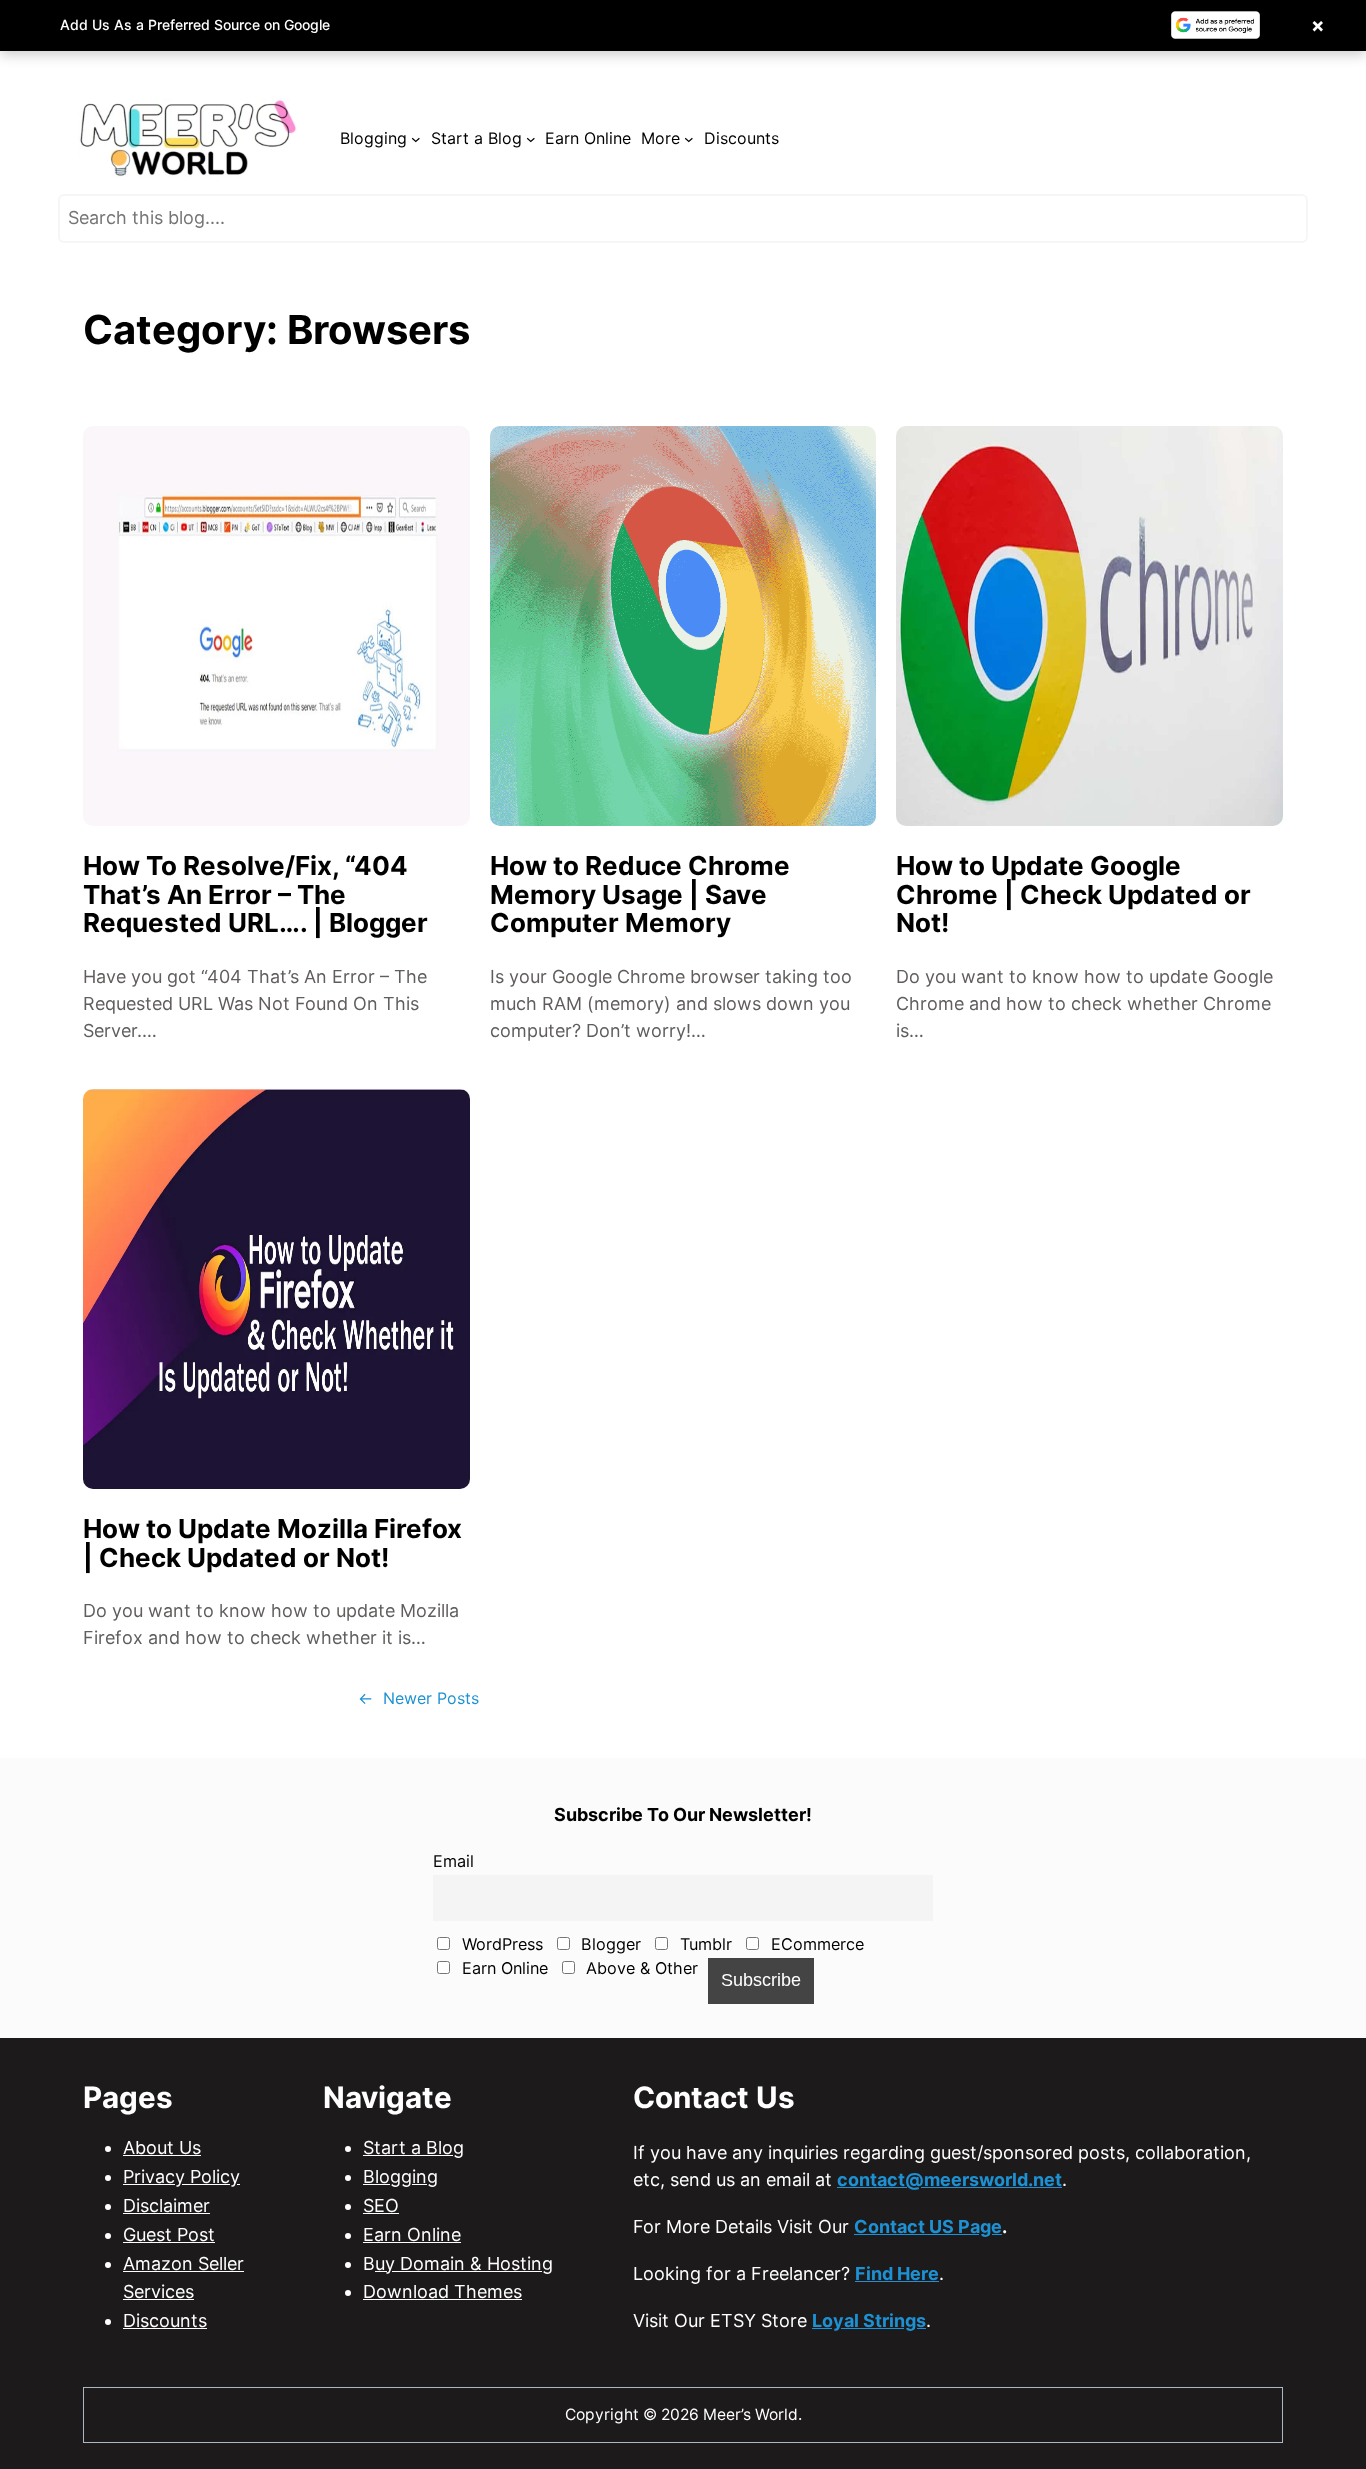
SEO (381, 2205)
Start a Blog (413, 2147)
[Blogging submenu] (416, 139)
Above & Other (639, 1968)
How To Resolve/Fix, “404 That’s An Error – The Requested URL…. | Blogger (255, 895)
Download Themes (442, 2291)
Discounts (165, 2320)
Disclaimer (166, 2205)
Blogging (400, 2176)
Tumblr (703, 1944)
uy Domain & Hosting (464, 2263)
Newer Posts (418, 1698)
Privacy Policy (181, 2176)
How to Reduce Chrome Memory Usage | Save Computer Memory (640, 895)
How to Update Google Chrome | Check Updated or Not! (1073, 895)
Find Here (897, 2273)
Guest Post (169, 2234)
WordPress (500, 1944)
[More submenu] (689, 139)
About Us (162, 2147)
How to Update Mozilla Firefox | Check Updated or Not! (272, 1543)
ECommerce (815, 1944)
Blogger (608, 1944)
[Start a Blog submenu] (531, 139)
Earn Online (502, 1968)
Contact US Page (928, 2226)
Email (453, 1861)
